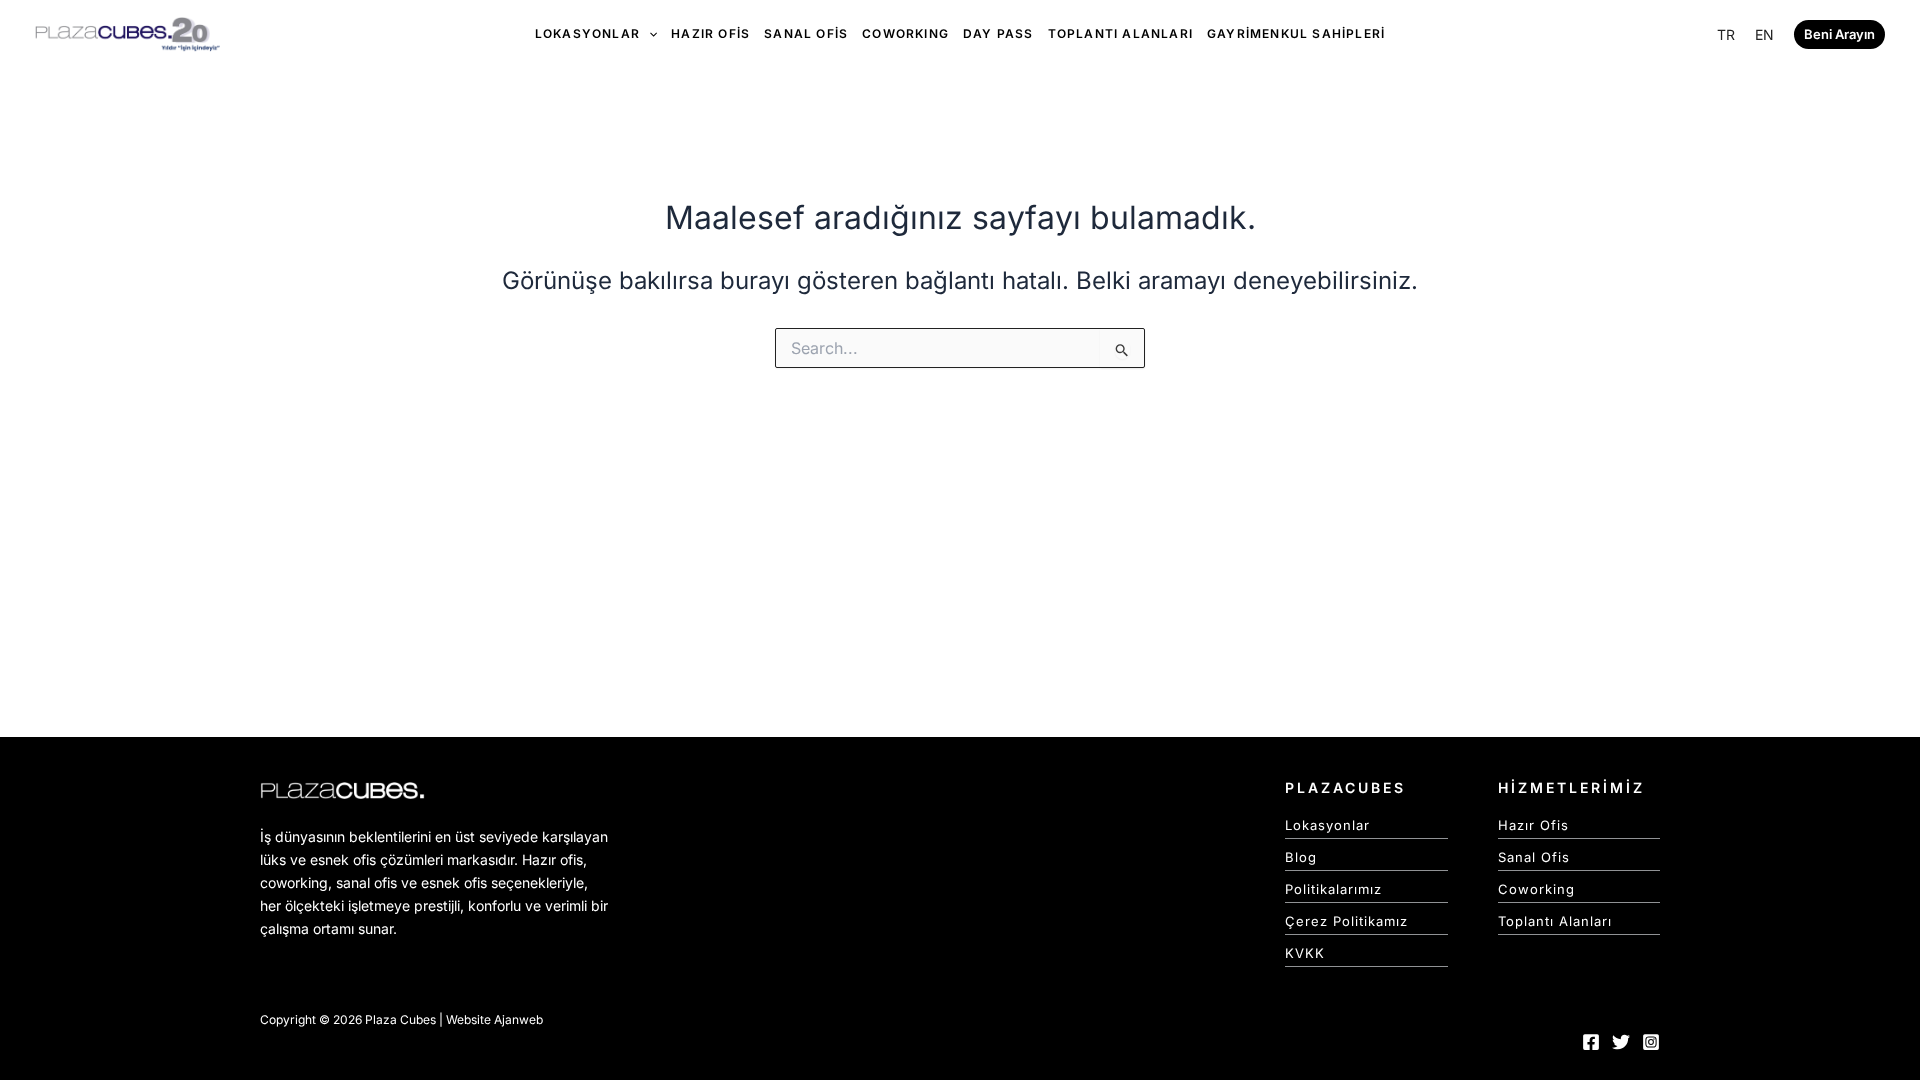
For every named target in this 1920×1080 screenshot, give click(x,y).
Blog (1301, 857)
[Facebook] (1591, 1042)
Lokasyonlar (1327, 825)
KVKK (1305, 953)
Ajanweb (518, 1019)
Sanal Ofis (1534, 857)
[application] (648, 34)
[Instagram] (1651, 1042)
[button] (1839, 34)
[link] (1726, 34)
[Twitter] (1621, 1042)
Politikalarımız (1333, 889)
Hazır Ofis (1533, 825)
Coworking (1536, 889)
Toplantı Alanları (1555, 921)
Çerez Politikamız (1346, 921)
